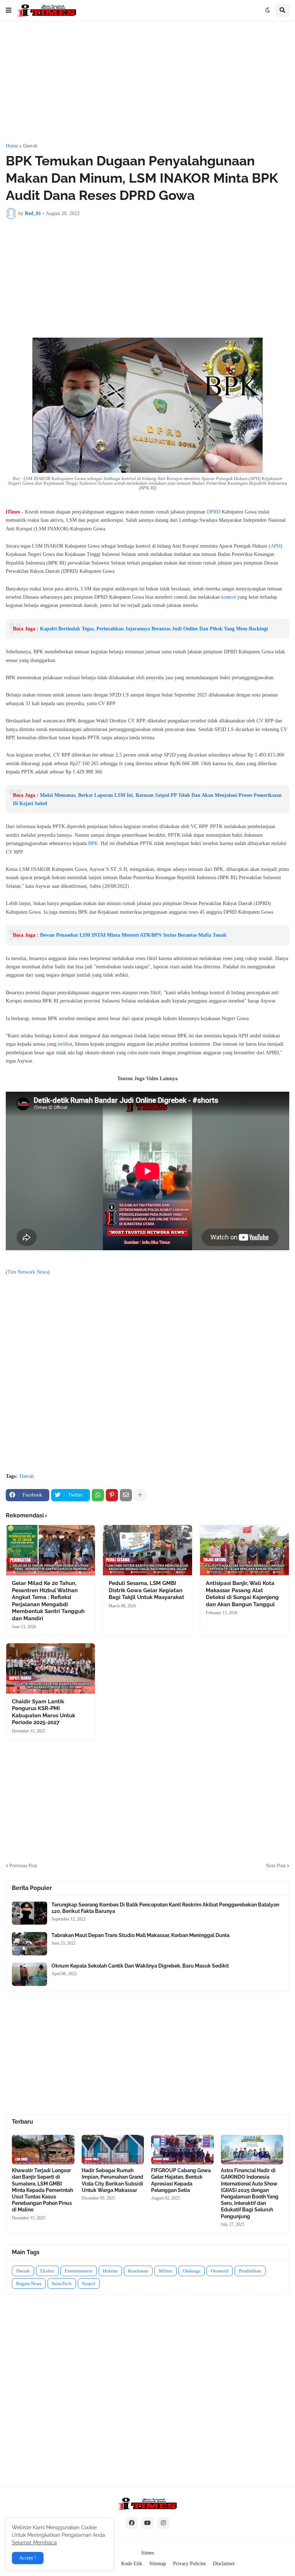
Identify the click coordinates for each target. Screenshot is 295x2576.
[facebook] (132, 2523)
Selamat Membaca (34, 2543)
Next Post (276, 1866)
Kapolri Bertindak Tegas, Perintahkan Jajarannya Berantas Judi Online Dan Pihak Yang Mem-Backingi (154, 629)
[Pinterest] (112, 1495)
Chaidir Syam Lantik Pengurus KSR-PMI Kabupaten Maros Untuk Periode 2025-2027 (44, 1712)
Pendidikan (250, 2271)
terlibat (65, 1044)
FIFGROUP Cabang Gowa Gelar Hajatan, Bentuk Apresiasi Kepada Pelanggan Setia (181, 2180)
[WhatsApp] (98, 1495)
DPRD (214, 512)
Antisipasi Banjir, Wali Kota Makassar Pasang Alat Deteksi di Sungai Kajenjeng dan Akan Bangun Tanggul (242, 1594)
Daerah (30, 146)
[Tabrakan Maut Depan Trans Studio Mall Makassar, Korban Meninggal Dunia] (29, 1944)
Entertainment (79, 2271)
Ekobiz (47, 2271)
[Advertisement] (147, 82)
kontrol (229, 597)
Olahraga (192, 2271)
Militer (165, 2271)
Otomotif (220, 2271)
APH (276, 546)
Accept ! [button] (28, 2558)
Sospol (89, 2283)
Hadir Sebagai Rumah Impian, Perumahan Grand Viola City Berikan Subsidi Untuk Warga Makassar (112, 2180)
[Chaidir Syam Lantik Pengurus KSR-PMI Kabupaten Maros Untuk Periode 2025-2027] (51, 1668)
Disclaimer (224, 2564)
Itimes (148, 2553)
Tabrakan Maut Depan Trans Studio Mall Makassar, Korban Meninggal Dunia (140, 1935)
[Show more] (140, 1495)
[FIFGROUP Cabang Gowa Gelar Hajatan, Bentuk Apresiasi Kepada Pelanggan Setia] (182, 2150)
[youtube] (147, 2523)
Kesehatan (138, 2271)
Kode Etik (132, 2564)
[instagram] (163, 2523)
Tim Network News (28, 1272)
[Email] (126, 1495)
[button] (9, 10)
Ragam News (29, 2283)
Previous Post (23, 1866)
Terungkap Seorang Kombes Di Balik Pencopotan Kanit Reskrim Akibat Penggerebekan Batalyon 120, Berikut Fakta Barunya (165, 1908)
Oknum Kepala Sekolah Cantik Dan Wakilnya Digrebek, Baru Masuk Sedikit (140, 1966)
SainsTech (62, 2283)
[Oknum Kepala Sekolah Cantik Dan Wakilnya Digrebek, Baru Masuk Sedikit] (29, 1974)
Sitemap (158, 2564)
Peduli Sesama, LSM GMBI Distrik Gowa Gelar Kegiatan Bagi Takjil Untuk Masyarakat (146, 1590)
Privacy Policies (189, 2564)
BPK (93, 843)
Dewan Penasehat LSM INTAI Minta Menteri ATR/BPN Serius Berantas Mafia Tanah (133, 935)
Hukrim (110, 2271)
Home (12, 146)
